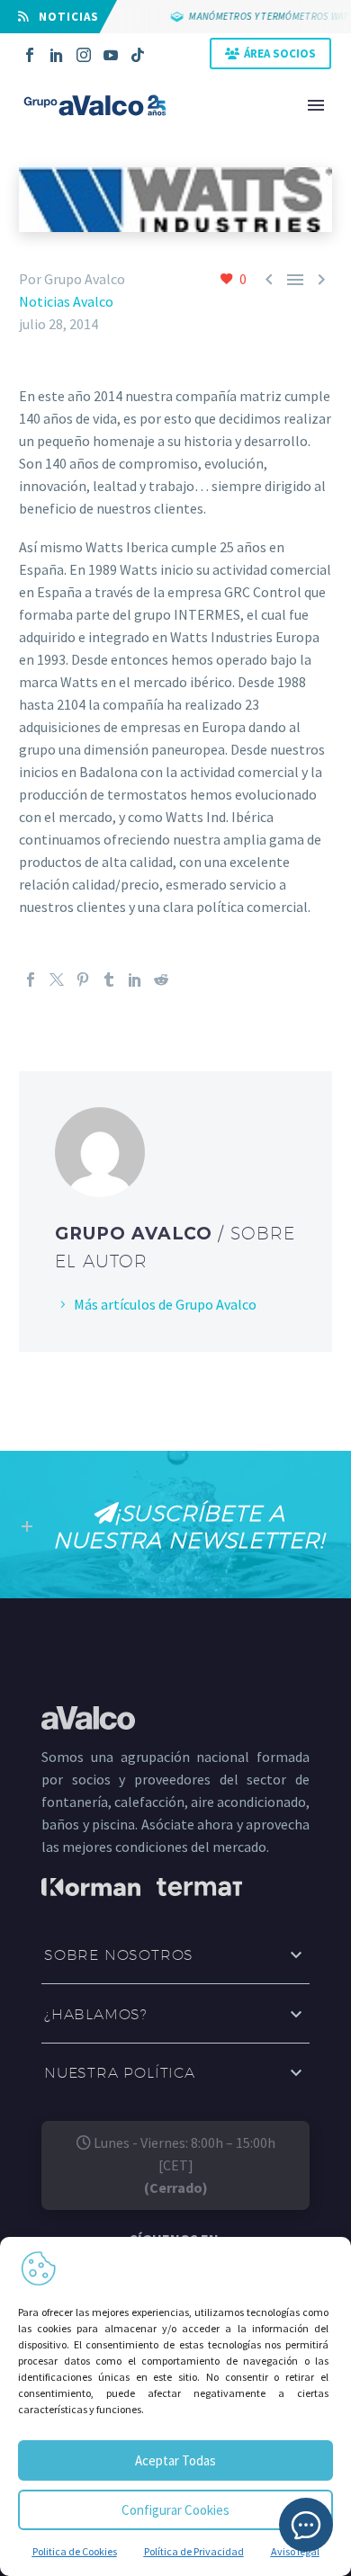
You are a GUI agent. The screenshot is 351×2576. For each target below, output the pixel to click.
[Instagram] (84, 55)
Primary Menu (316, 105)
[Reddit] (161, 979)
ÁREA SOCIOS (280, 54)
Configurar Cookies (175, 2510)
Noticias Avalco (66, 301)
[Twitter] (57, 979)
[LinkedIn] (57, 55)
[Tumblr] (109, 979)
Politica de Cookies (75, 2551)
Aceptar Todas (175, 2460)
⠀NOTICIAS (64, 17)
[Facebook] (30, 55)
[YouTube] (111, 55)
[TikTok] (138, 55)
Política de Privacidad (194, 2551)
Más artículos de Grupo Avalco (165, 1304)
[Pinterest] (83, 979)
